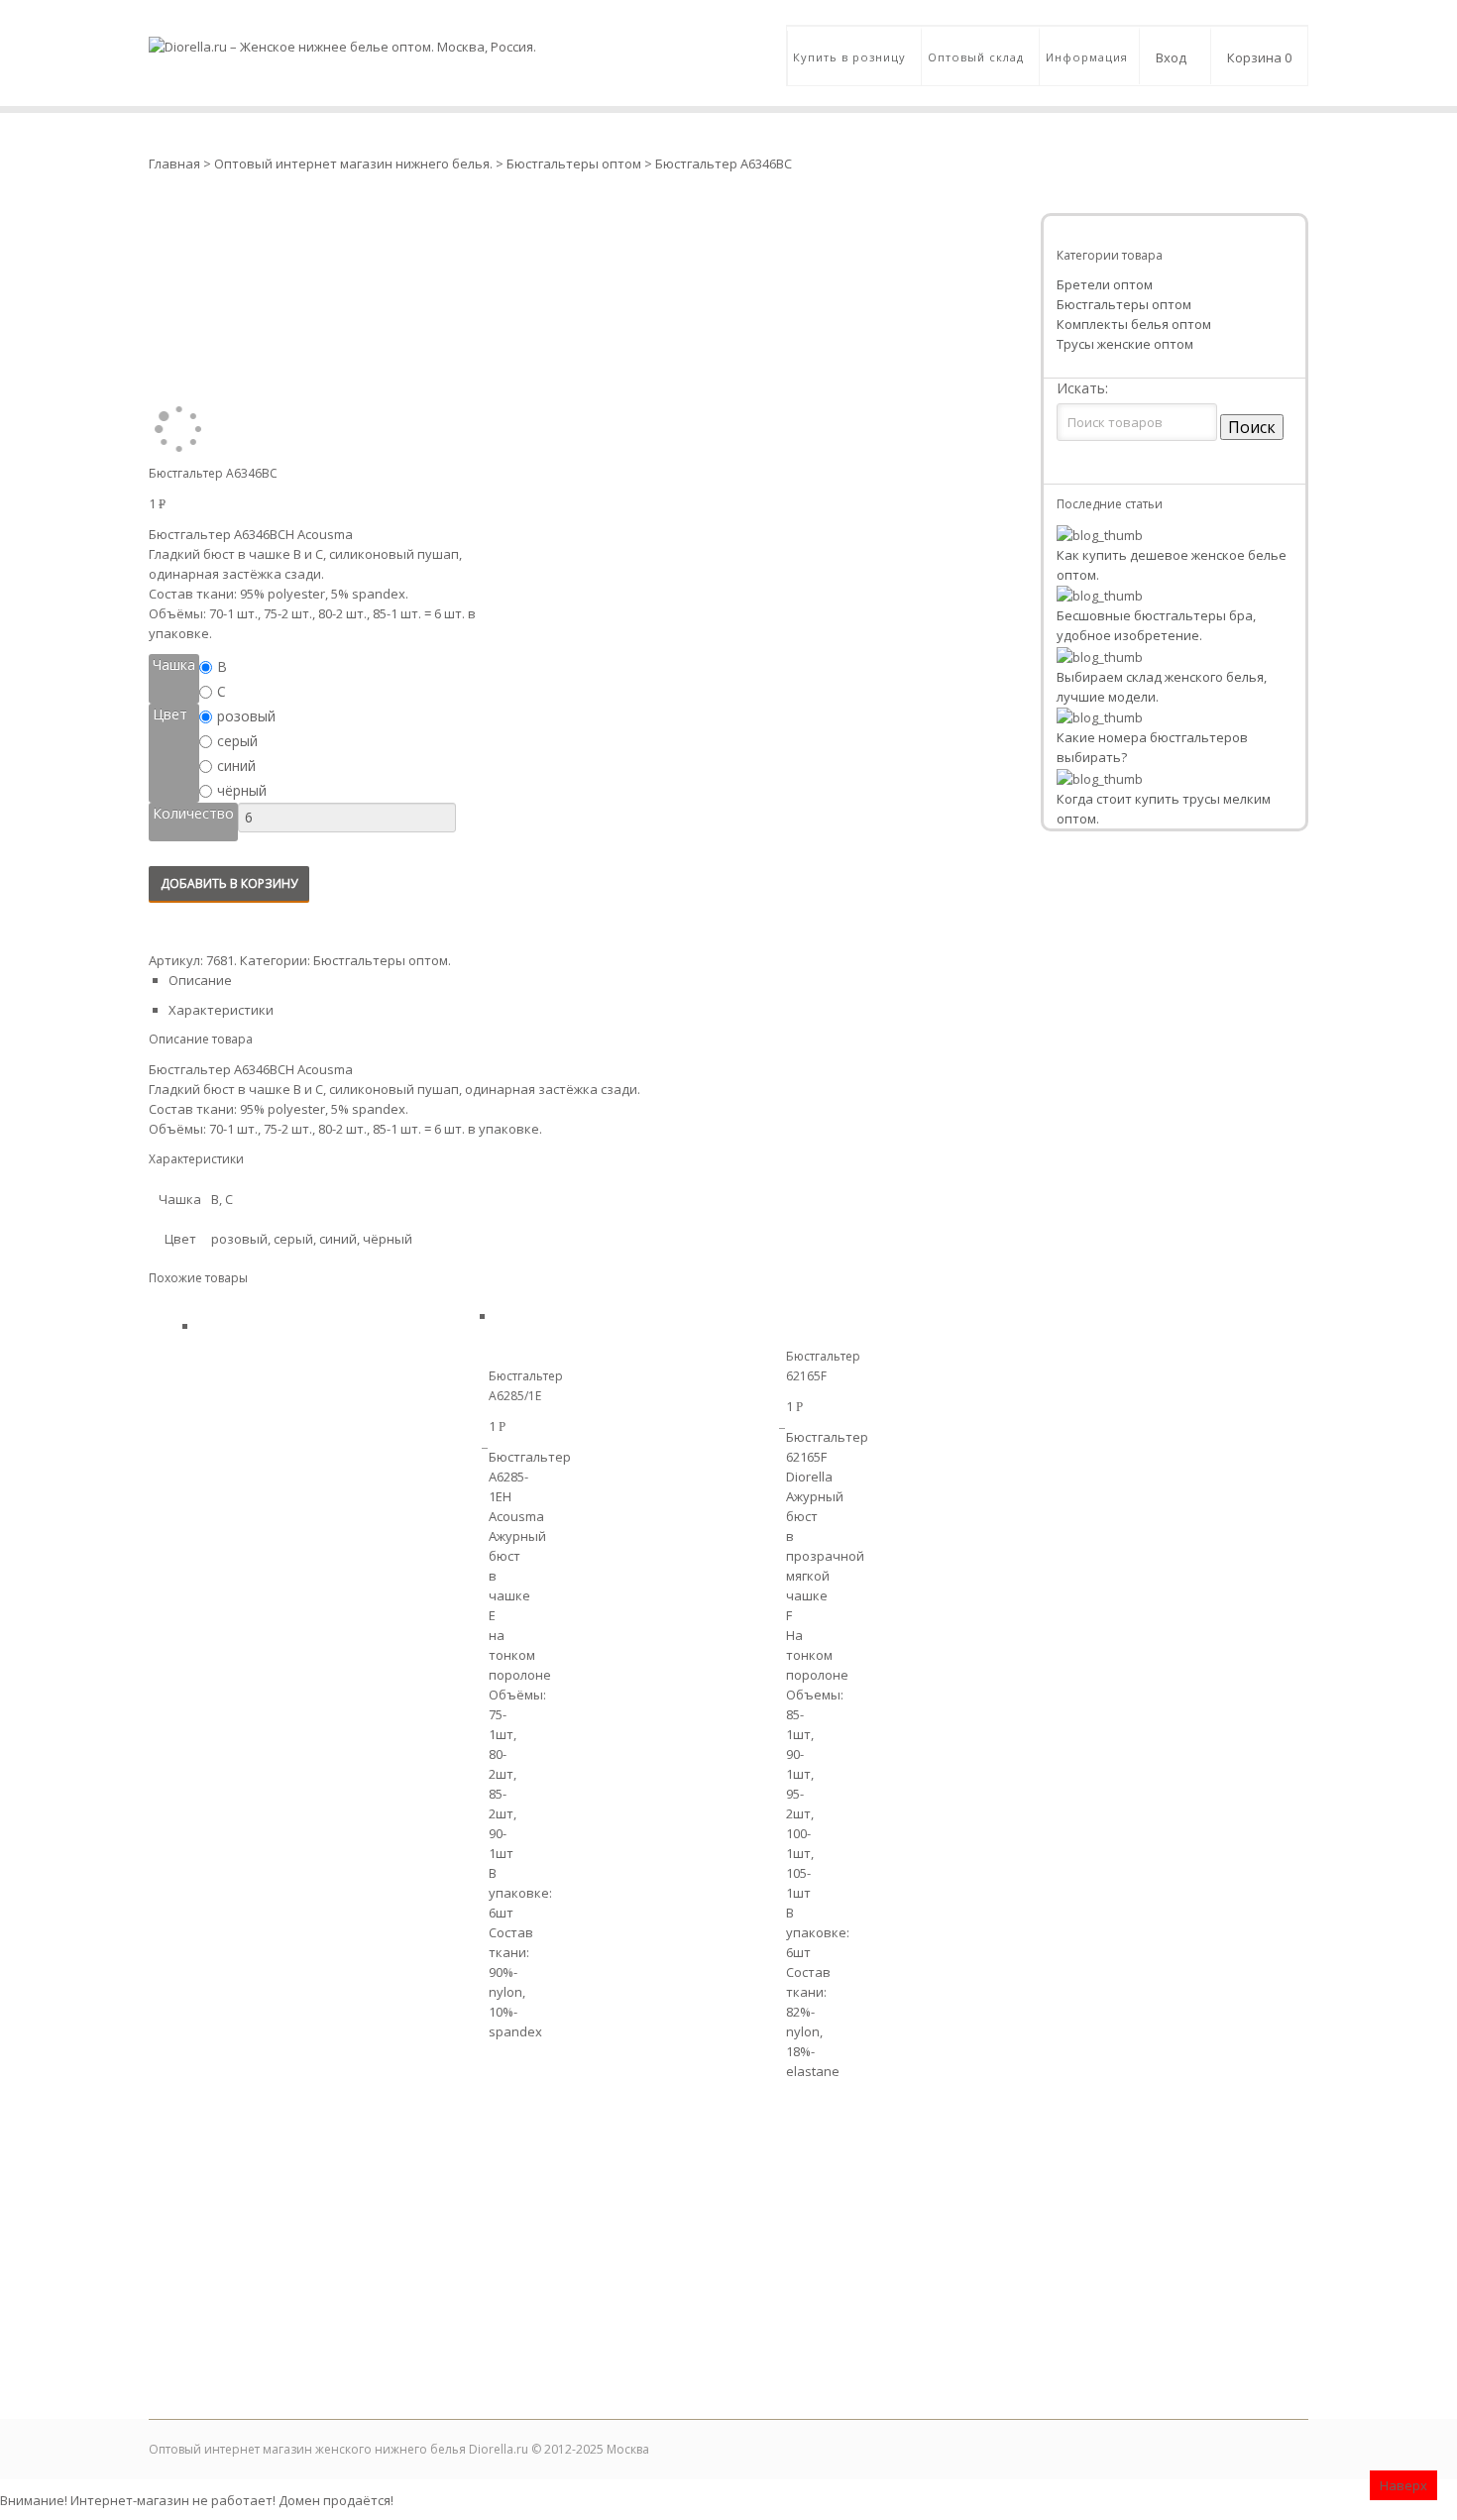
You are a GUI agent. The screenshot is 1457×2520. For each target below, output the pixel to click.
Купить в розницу (849, 57)
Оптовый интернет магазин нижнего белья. (355, 164)
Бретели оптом (1105, 284)
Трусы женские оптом (1125, 344)
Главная (174, 164)
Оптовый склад (976, 57)
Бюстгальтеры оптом (574, 164)
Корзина (1259, 57)
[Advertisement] (728, 2260)
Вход (1171, 57)
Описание (200, 980)
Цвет (170, 714)
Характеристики (221, 1010)
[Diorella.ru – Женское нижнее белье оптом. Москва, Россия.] (342, 28)
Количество (193, 813)
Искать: (1082, 388)
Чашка (174, 664)
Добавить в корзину (229, 883)
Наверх (1403, 2485)
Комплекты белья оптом (1134, 324)
